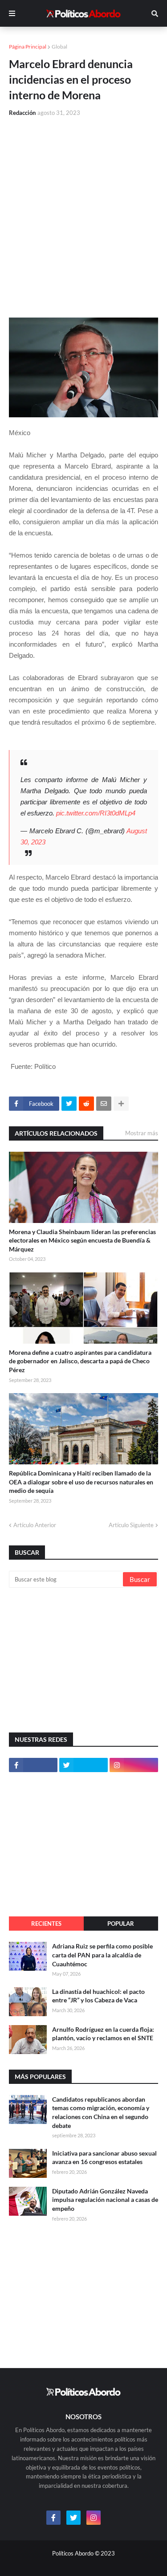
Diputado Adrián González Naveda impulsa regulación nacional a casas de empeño (105, 2200)
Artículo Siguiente (131, 1525)
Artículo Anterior (35, 1525)
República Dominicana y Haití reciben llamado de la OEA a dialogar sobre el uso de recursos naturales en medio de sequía (81, 1482)
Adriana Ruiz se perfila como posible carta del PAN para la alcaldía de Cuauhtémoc (102, 1955)
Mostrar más (142, 1133)
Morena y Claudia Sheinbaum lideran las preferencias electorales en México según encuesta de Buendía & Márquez (82, 1240)
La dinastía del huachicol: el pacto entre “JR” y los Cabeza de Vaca (98, 1996)
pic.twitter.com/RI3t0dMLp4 (96, 813)
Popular (121, 1924)
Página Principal (28, 47)
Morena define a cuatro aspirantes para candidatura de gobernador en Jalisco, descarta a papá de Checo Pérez (80, 1361)
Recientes (46, 1924)
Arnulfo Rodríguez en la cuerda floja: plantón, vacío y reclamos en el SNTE (103, 2034)
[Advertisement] (83, 212)
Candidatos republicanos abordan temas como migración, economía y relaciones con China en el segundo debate (101, 2112)
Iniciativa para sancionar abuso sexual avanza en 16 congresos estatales (104, 2158)
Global (59, 47)
